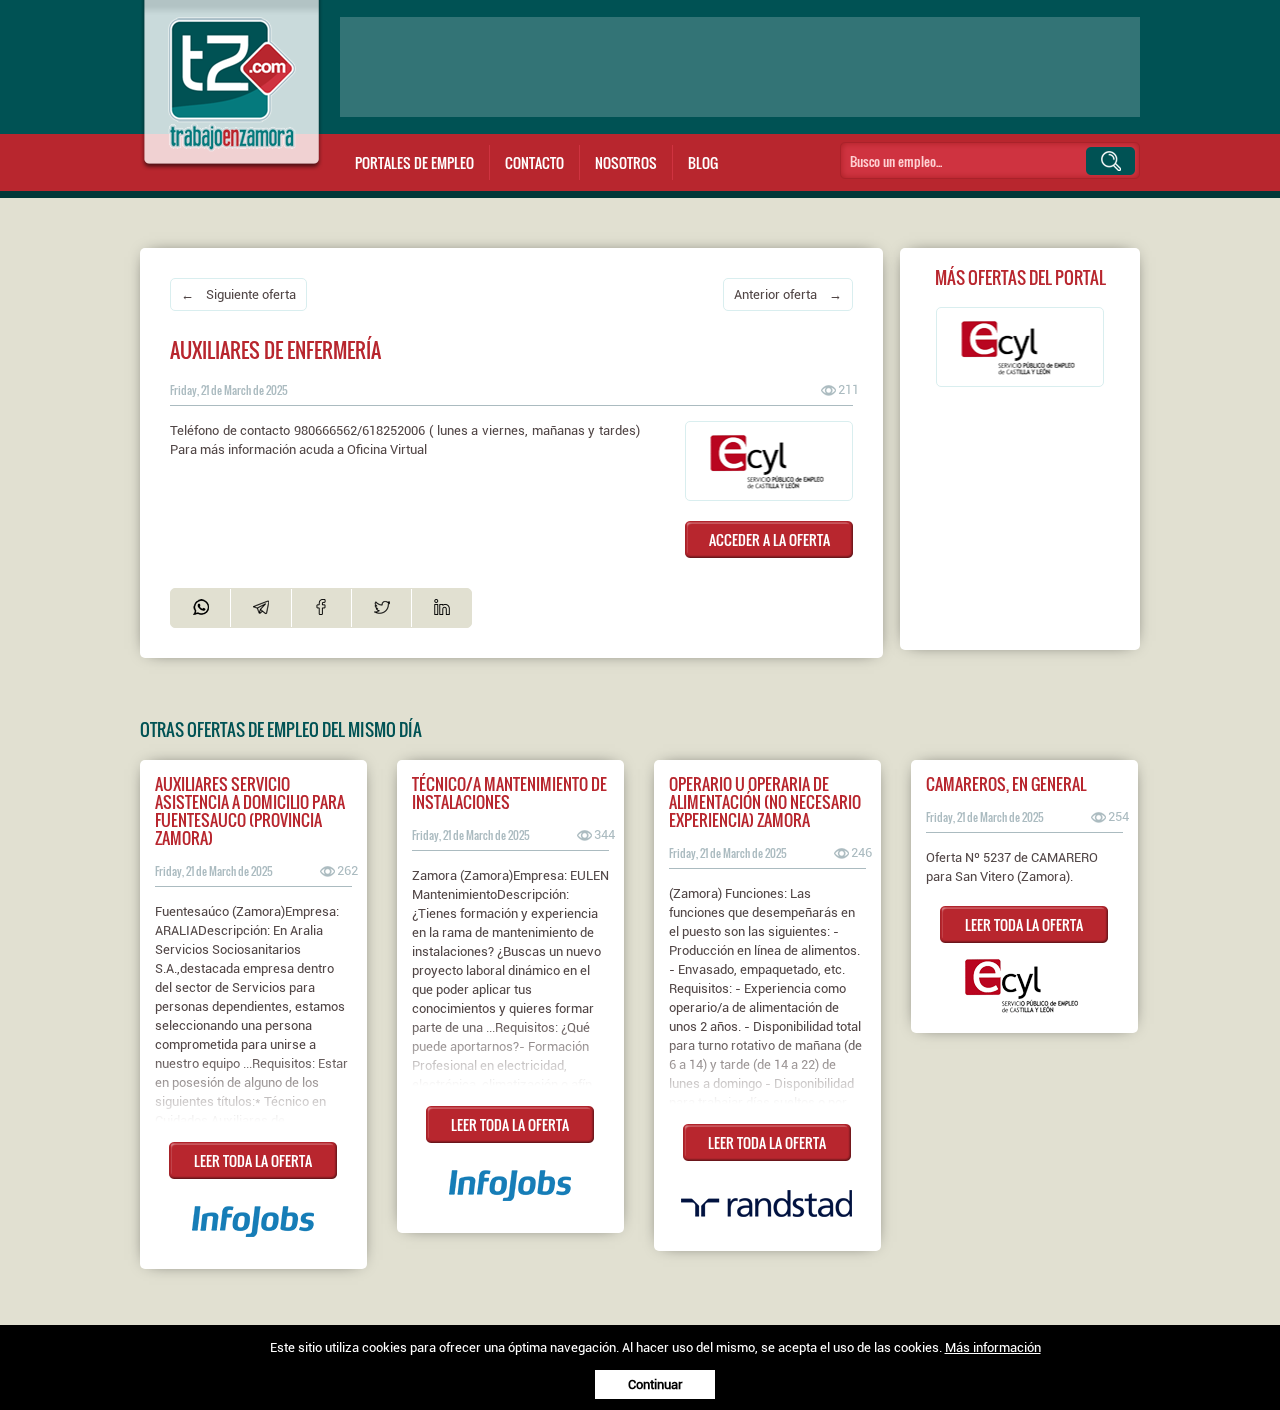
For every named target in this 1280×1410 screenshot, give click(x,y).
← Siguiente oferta (238, 294)
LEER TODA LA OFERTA (253, 1160)
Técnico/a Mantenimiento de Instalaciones (509, 793)
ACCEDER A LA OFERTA (769, 539)
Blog (703, 162)
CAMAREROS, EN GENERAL (1006, 784)
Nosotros (626, 162)
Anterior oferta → (788, 294)
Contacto (534, 162)
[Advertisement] (740, 67)
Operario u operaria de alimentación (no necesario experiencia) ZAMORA (765, 802)
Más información (993, 1347)
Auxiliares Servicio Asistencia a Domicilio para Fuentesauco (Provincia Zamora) (250, 811)
